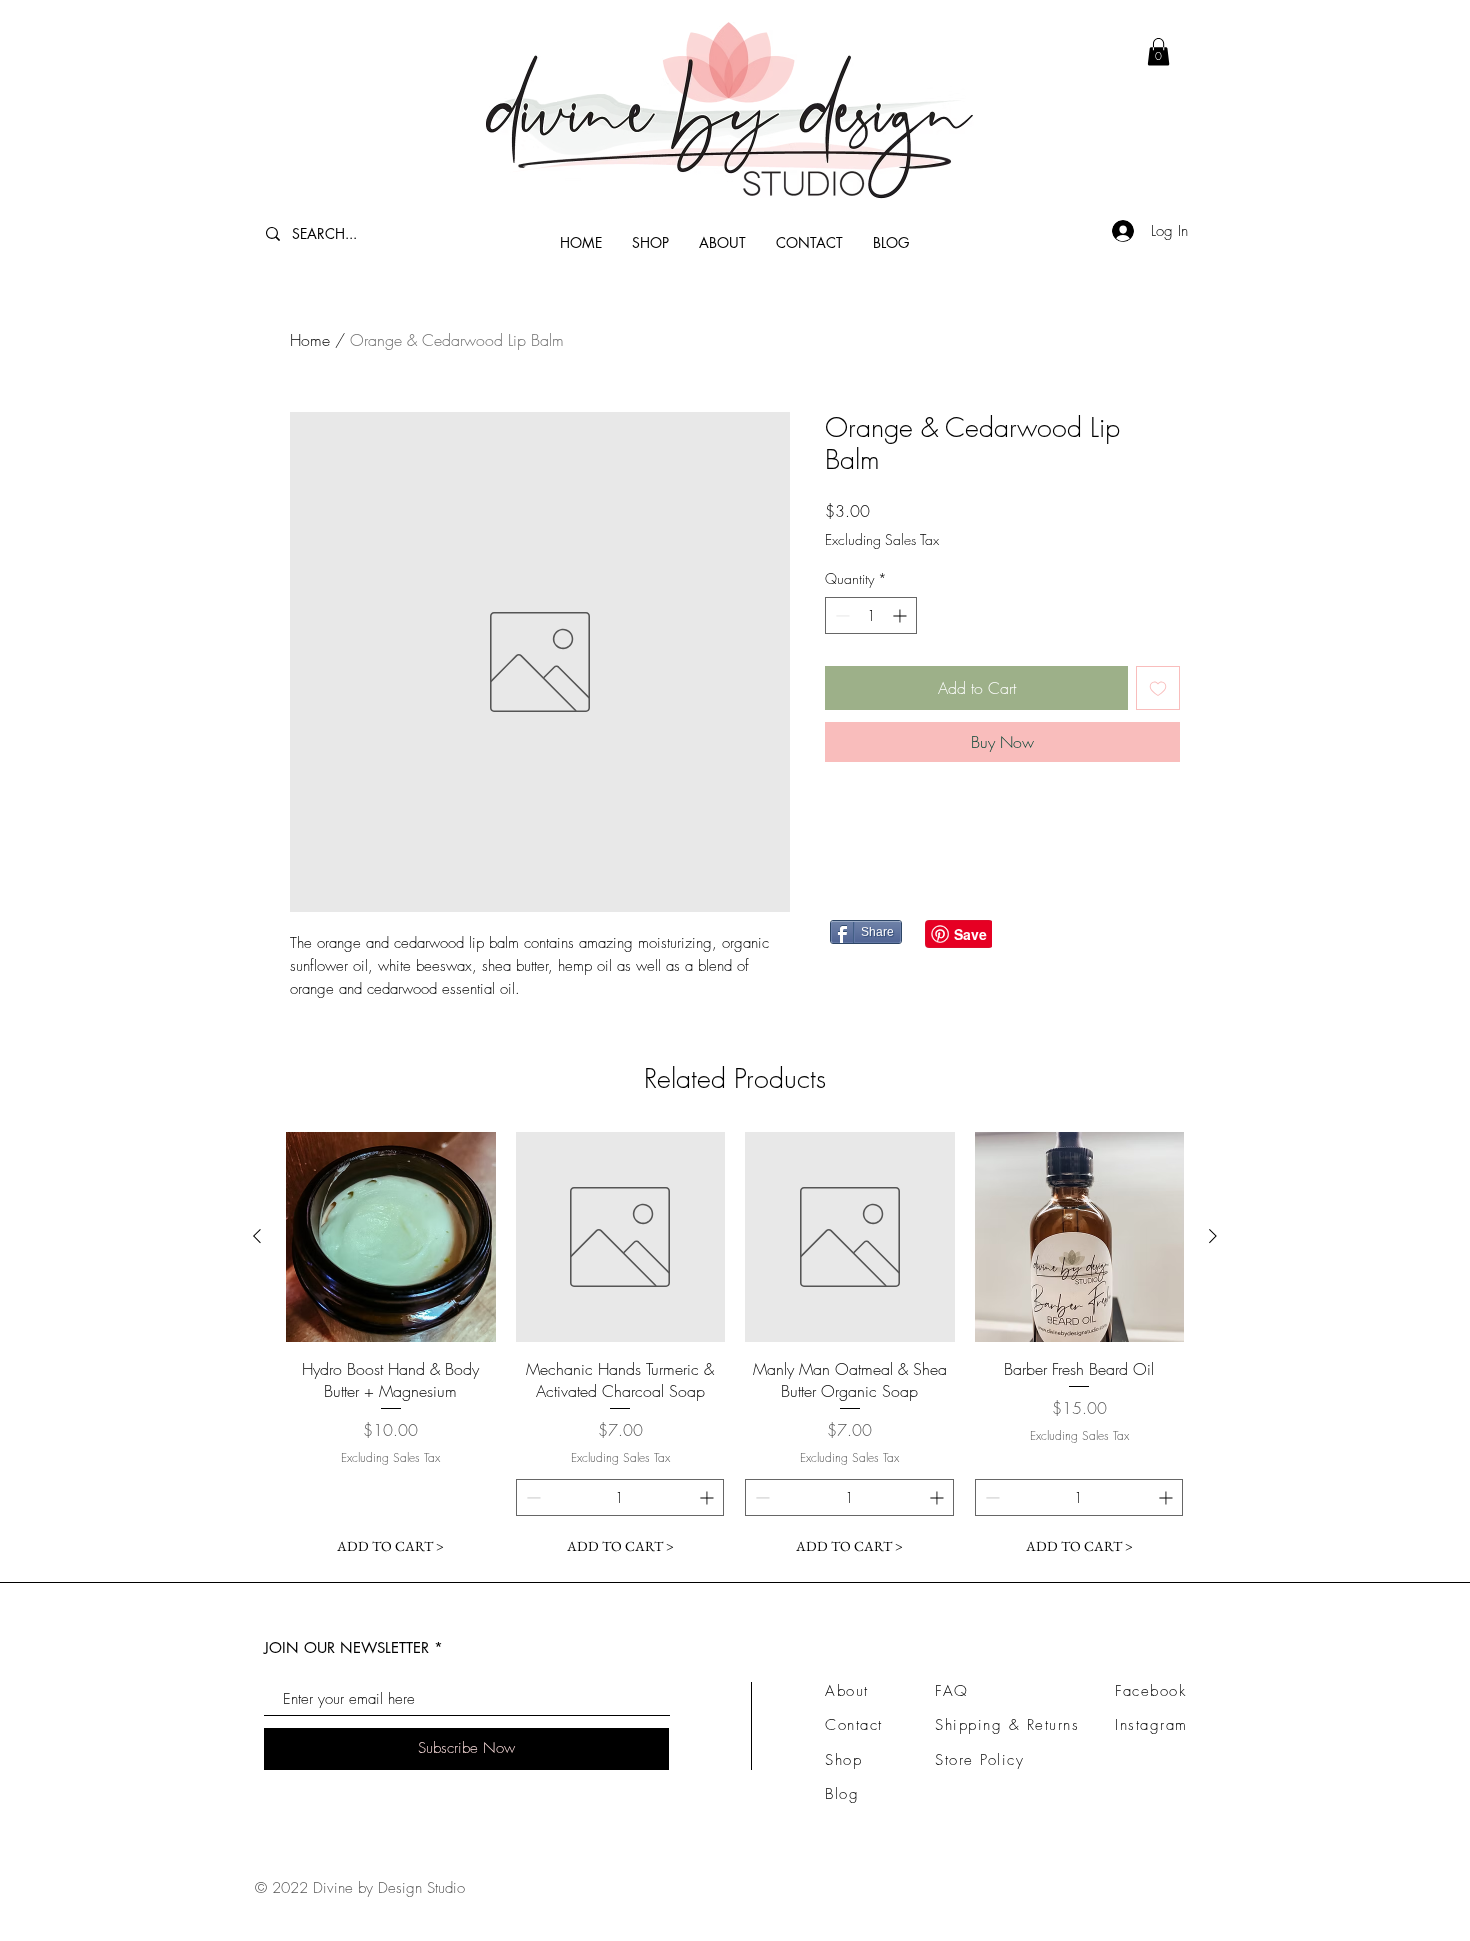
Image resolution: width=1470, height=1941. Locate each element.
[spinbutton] (871, 615)
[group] (735, 1348)
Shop (843, 1760)
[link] (1158, 51)
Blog (842, 1794)
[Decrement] (840, 615)
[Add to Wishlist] (1158, 688)
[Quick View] (391, 1237)
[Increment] (901, 615)
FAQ (952, 1691)
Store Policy (979, 1760)
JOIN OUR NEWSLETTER (346, 1647)
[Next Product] (1213, 1236)
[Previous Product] (257, 1236)
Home (310, 340)
